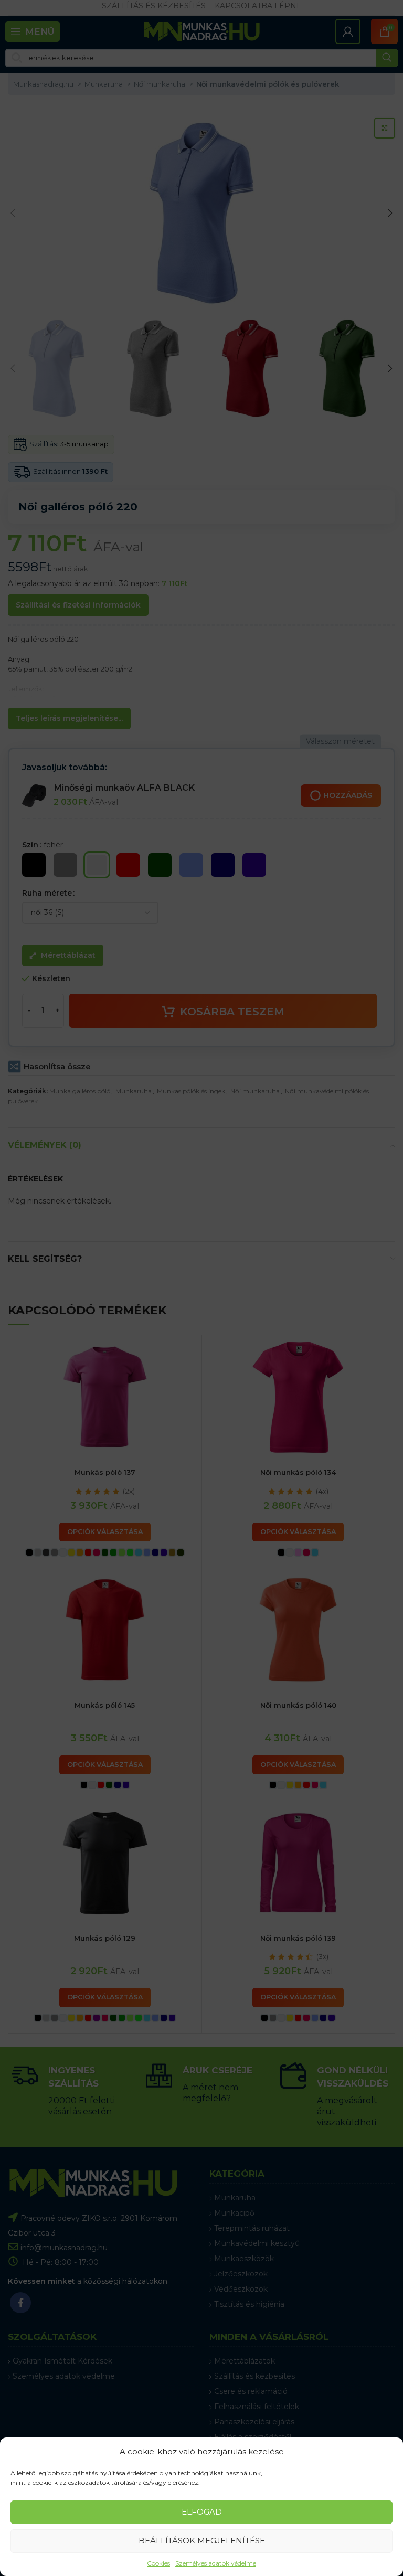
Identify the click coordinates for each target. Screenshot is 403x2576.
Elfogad (202, 2512)
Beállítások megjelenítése (202, 2541)
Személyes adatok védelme (216, 2563)
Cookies (158, 2563)
